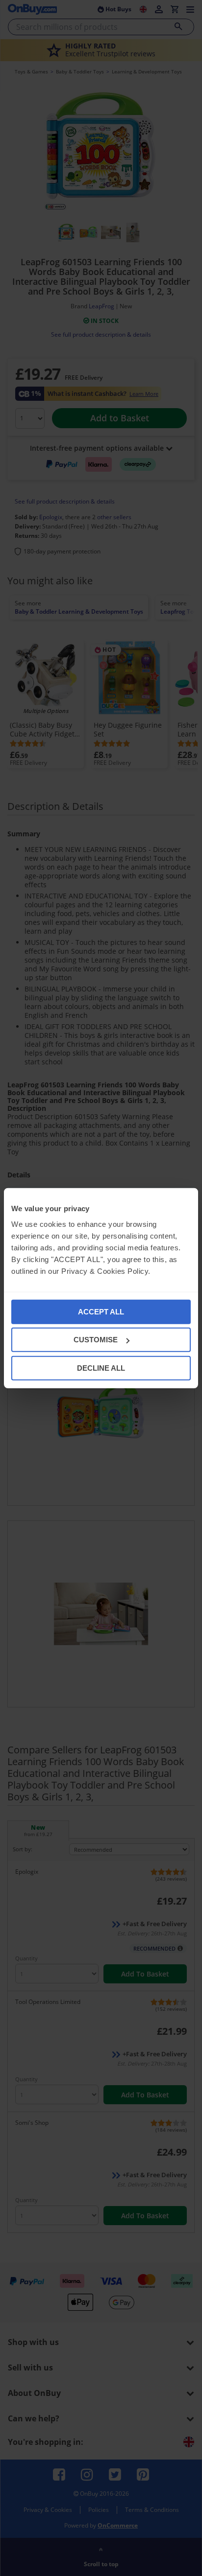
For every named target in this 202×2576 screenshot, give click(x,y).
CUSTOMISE (96, 1340)
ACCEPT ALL (101, 1311)
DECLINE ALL (101, 1368)
